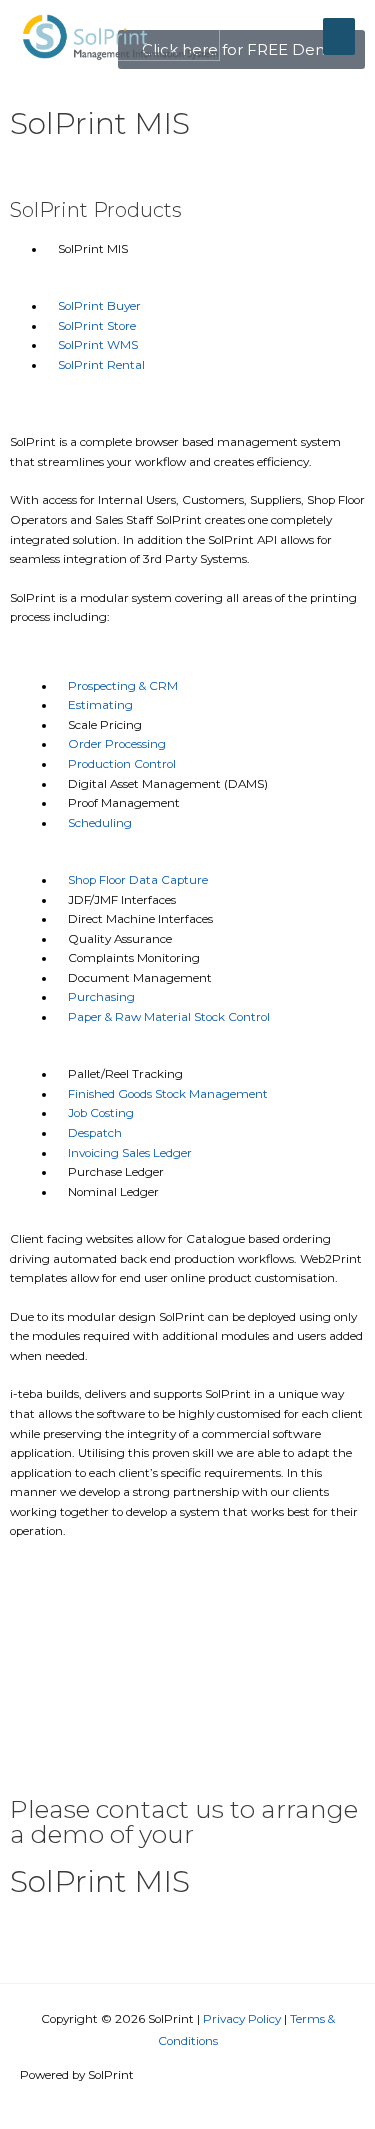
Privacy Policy (242, 2019)
